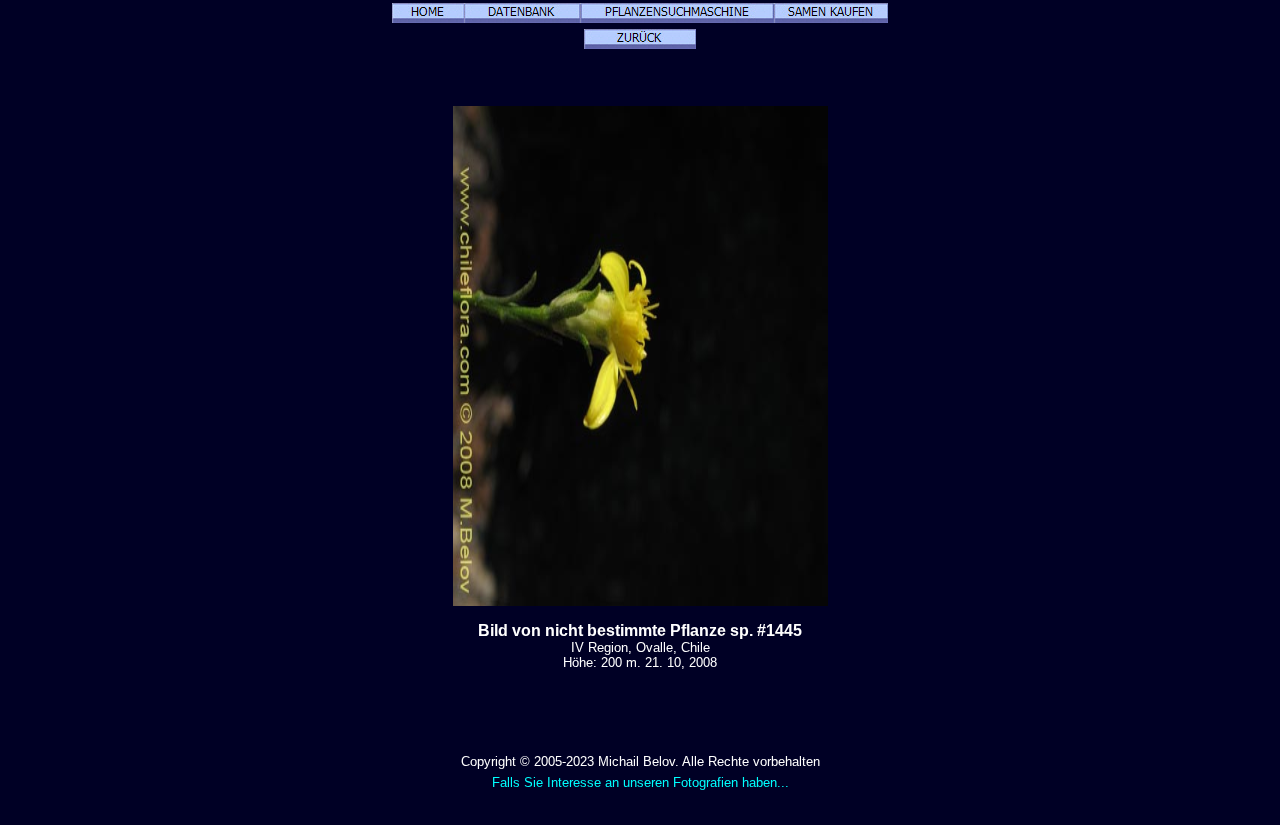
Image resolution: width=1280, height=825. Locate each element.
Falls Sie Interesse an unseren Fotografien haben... (640, 782)
